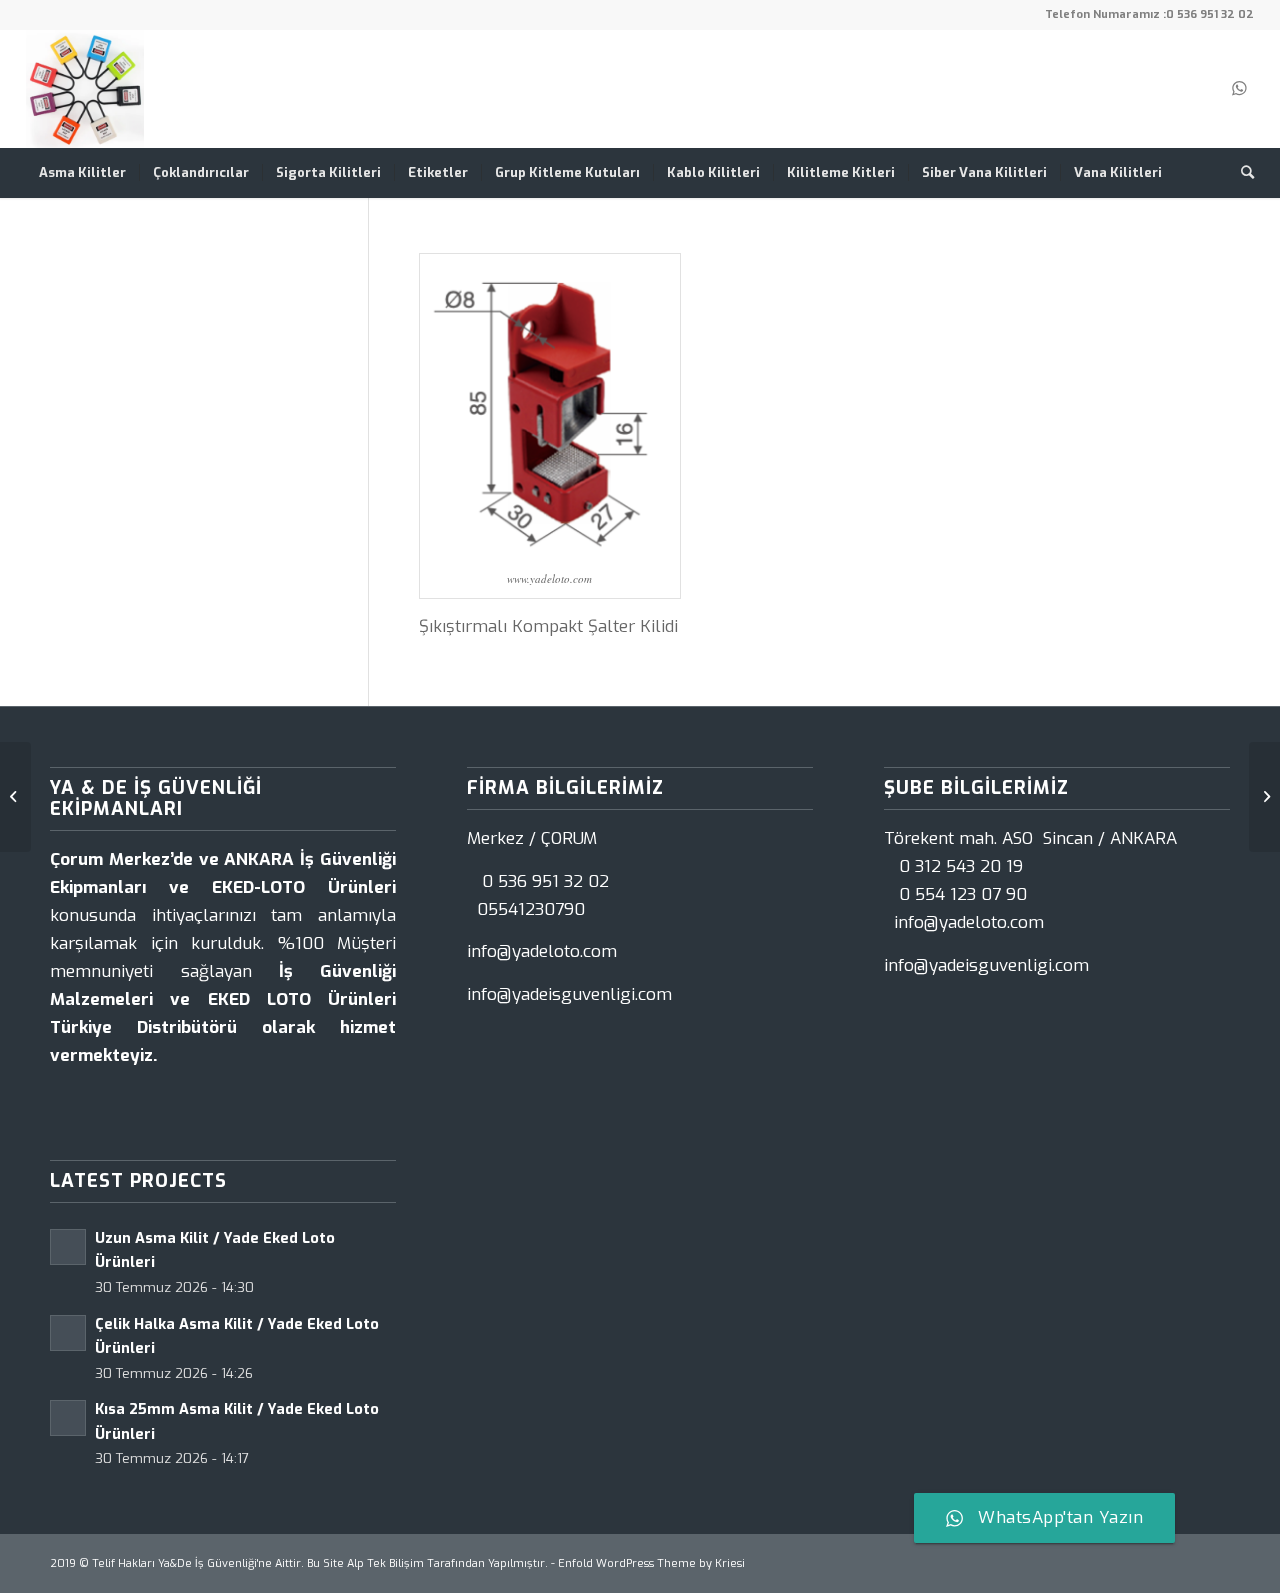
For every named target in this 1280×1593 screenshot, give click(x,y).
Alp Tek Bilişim (385, 1563)
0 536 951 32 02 (1210, 14)
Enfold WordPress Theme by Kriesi (651, 1563)
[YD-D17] (15, 797)
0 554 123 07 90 (963, 894)
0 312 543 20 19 (961, 866)
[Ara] (1241, 173)
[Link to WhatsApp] (1239, 89)
